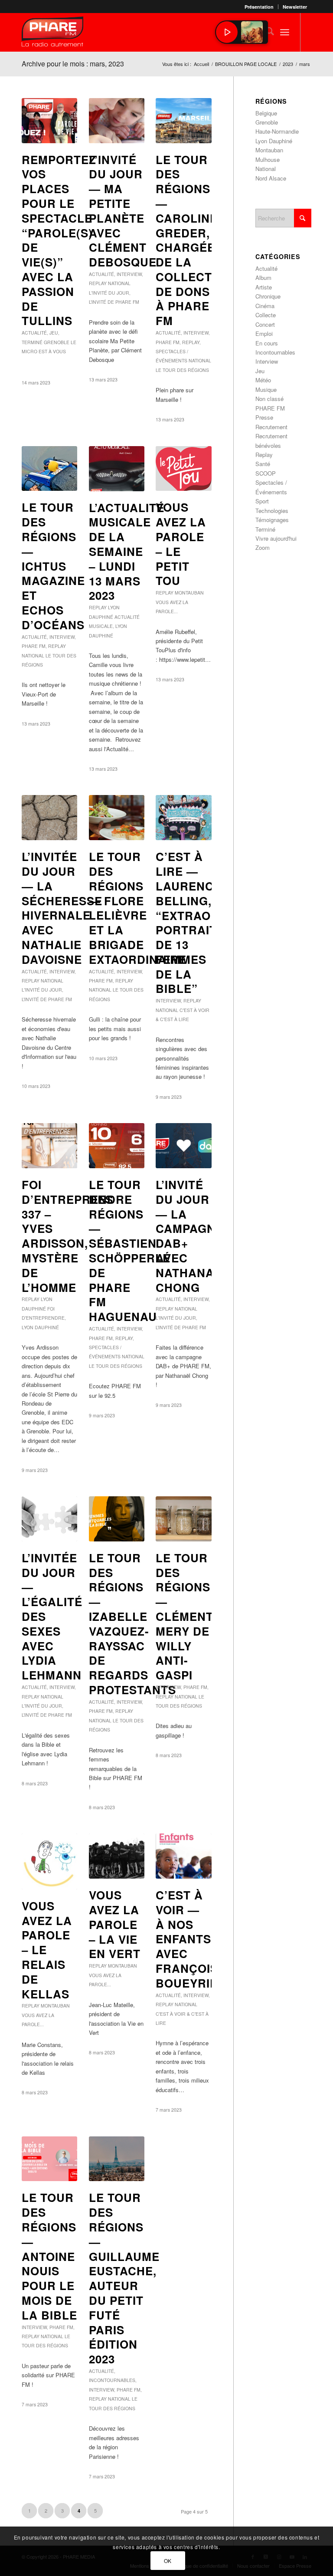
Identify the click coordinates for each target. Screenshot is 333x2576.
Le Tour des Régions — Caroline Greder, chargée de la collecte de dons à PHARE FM (188, 240)
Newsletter (295, 7)
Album (263, 278)
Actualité (34, 333)
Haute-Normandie (277, 131)
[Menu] (285, 32)
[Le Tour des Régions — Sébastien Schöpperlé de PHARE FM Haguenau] (117, 1146)
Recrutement (271, 427)
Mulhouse (268, 159)
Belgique (266, 113)
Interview (129, 274)
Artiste (264, 287)
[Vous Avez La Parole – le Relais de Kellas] (49, 1861)
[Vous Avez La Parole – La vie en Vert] (117, 1856)
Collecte (266, 315)
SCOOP (266, 473)
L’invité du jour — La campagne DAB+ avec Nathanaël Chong (193, 1236)
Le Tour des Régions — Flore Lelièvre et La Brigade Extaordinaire (138, 908)
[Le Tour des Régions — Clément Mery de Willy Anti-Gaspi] (183, 1519)
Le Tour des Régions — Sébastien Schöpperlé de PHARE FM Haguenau (130, 1250)
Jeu (54, 333)
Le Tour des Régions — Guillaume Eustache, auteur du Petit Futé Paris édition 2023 (124, 2278)
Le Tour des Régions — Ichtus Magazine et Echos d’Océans (53, 566)
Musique (266, 389)
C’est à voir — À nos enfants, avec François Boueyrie (187, 1939)
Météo (263, 380)
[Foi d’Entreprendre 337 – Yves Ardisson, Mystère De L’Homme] (49, 1146)
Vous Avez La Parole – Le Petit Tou (181, 544)
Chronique (268, 296)
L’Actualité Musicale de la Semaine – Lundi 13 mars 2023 (127, 552)
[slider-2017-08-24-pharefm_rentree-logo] (52, 34)
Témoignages (272, 520)
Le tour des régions (182, 370)
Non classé (269, 399)
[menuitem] (259, 7)
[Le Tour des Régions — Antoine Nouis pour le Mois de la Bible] (49, 2159)
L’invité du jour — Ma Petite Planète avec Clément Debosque (123, 211)
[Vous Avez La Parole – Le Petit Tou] (183, 469)
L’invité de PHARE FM (114, 302)
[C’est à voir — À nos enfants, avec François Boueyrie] (183, 1856)
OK (168, 2561)
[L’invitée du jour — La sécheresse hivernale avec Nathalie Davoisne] (49, 818)
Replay (98, 283)
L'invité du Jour (109, 293)
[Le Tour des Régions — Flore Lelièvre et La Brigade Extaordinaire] (117, 818)
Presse (264, 417)
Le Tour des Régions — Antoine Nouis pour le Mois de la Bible (49, 2256)
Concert (265, 324)
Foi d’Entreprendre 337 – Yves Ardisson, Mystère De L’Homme (77, 1236)
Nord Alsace (271, 178)
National (119, 283)
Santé (263, 464)
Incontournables (112, 2380)
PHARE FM (168, 342)
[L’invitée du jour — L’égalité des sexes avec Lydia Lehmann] (49, 1519)
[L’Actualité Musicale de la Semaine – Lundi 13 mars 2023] (117, 469)
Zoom (263, 547)
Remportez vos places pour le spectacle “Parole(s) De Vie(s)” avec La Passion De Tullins (59, 240)
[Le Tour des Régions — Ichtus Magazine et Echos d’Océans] (49, 469)
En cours (267, 343)
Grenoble (57, 342)
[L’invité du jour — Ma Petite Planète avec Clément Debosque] (117, 121)
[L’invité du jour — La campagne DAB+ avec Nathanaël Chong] (183, 1146)
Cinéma (265, 306)
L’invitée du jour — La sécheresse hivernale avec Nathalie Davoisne (62, 908)
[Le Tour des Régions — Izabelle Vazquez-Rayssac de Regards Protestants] (117, 1519)
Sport (262, 501)
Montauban (189, 593)
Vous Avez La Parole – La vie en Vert (115, 1924)
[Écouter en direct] (227, 32)
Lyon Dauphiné (40, 1327)
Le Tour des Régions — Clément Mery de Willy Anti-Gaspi (184, 1616)
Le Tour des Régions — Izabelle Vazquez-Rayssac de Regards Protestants (132, 1624)
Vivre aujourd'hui (276, 538)
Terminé (32, 342)
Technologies (272, 511)
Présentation (259, 7)
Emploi (264, 333)
